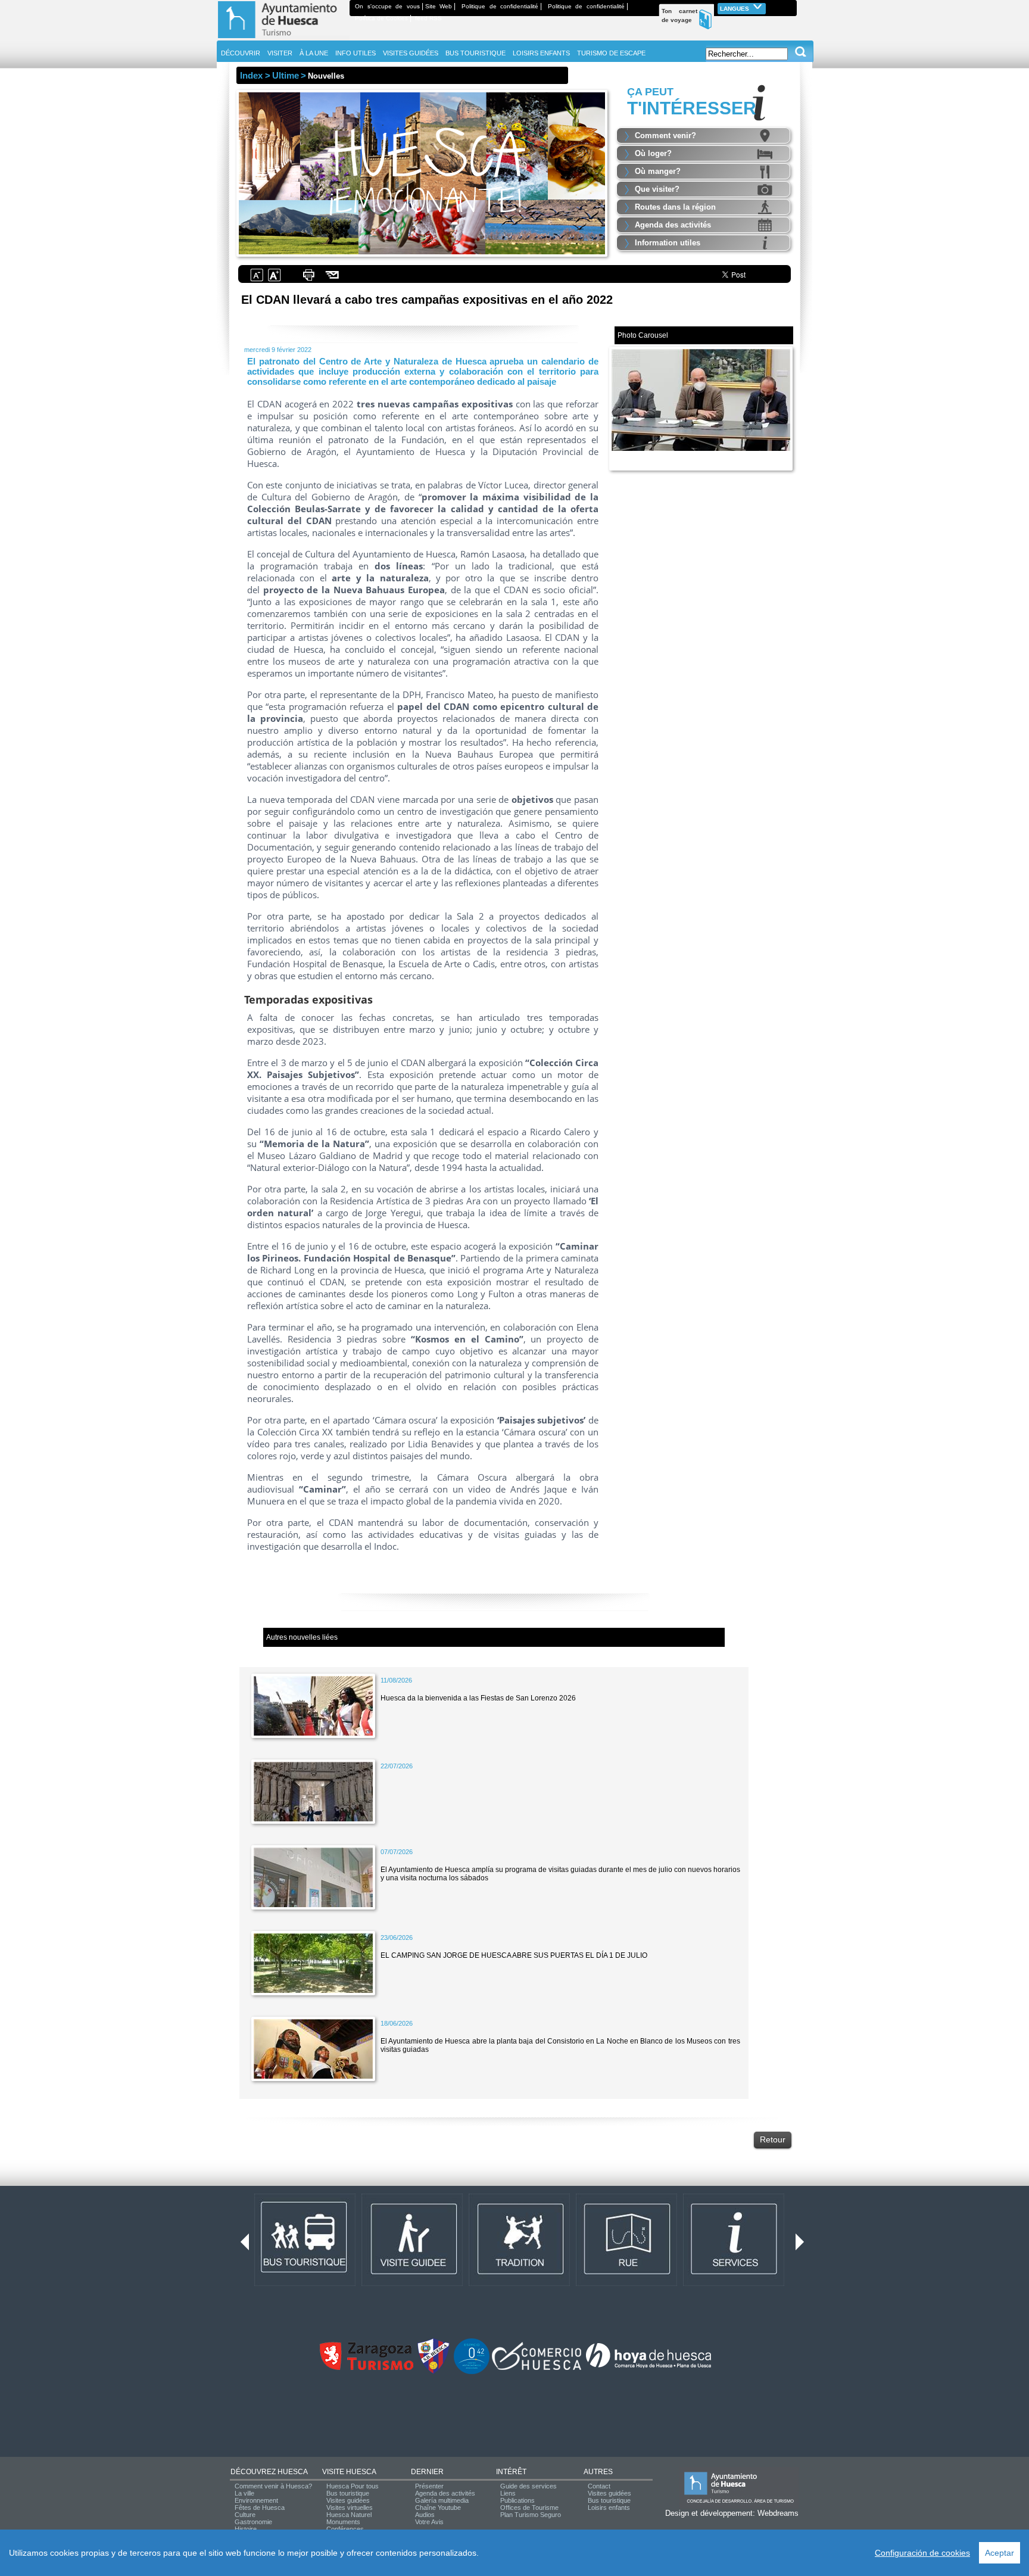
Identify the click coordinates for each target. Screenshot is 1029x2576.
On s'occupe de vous (387, 6)
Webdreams (778, 2513)
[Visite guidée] (412, 2284)
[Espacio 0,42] (472, 2372)
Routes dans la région (675, 207)
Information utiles (668, 243)
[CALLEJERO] (626, 2284)
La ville (244, 2493)
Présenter (429, 2486)
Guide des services (528, 2486)
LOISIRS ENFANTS (541, 53)
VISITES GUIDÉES (411, 53)
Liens (508, 2493)
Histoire (246, 2529)
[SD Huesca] (434, 2372)
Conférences (345, 2529)
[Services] (734, 2284)
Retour (773, 2139)
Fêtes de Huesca (260, 2508)
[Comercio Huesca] (537, 2368)
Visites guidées (348, 2500)
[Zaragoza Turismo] (366, 2368)
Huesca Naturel (349, 2515)
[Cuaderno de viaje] (791, 6)
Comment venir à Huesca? (273, 2486)
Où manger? (658, 171)
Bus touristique (348, 2493)
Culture (245, 2515)
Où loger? (653, 153)
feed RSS (428, 18)
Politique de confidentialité (500, 6)
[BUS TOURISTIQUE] (305, 2284)
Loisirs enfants (609, 2508)
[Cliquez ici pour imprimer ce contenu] (308, 280)
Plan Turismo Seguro (531, 2515)
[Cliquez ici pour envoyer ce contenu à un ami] (333, 280)
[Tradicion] (519, 2284)
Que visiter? (657, 189)
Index (251, 75)
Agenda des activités (673, 225)
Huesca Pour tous (353, 2486)
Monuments (343, 2522)
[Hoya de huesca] (649, 2368)
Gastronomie (253, 2522)
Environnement (256, 2500)
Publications (517, 2500)
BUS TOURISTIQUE (475, 53)
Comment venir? (665, 136)
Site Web (439, 6)
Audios (425, 2515)
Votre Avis (429, 2522)
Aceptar (1000, 2553)
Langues (735, 9)
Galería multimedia (442, 2500)
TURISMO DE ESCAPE (611, 53)
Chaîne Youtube (438, 2508)
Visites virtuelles (350, 2508)
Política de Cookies (381, 18)
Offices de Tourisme (529, 2508)
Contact (599, 2486)
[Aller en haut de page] (283, 38)
